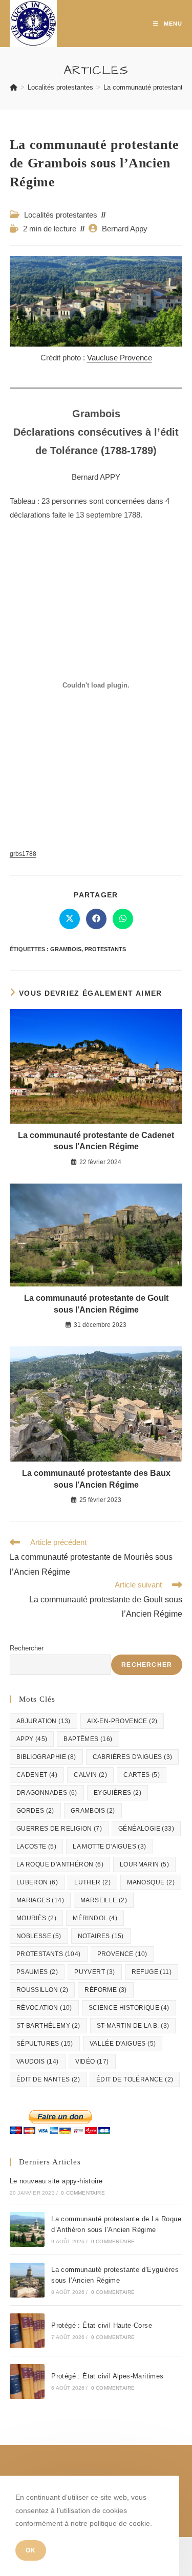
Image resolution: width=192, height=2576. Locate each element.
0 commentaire (83, 2193)
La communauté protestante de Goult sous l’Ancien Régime (96, 1304)
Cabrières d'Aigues (133, 1757)
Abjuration (44, 1721)
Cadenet (37, 1775)
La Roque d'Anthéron (60, 1864)
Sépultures (45, 2044)
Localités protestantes (61, 215)
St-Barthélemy (48, 2026)
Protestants (105, 949)
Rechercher (27, 1648)
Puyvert (94, 1972)
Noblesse (39, 1936)
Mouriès (36, 1918)
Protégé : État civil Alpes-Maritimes (107, 2376)
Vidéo (92, 2062)
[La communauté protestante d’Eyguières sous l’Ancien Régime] (27, 2280)
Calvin (90, 1775)
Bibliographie (46, 1757)
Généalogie (146, 1829)
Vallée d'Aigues (123, 2044)
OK (31, 2550)
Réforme (105, 1990)
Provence (122, 1954)
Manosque (151, 1882)
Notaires (101, 1936)
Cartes (142, 1775)
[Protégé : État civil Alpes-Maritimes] (27, 2381)
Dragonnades (47, 1793)
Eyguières (118, 1793)
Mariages (40, 1900)
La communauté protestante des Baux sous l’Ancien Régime (96, 1479)
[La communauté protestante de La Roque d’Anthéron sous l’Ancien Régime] (27, 2229)
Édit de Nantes (48, 2079)
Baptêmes (88, 1739)
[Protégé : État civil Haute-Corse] (27, 2331)
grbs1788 (23, 854)
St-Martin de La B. (133, 2026)
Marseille (104, 1900)
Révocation (44, 2008)
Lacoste (36, 1847)
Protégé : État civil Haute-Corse (102, 2325)
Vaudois (38, 2062)
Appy (32, 1739)
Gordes (35, 1811)
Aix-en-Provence (122, 1721)
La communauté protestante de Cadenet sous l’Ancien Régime (96, 1141)
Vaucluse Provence (120, 358)
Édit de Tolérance (135, 2079)
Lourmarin (144, 1864)
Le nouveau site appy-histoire (56, 2181)
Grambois (66, 949)
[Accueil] (14, 87)
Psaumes (37, 1972)
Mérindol (95, 1918)
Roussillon (42, 1990)
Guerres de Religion (59, 1829)
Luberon (37, 1882)
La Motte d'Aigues (109, 1847)
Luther (92, 1882)
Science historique (129, 2008)
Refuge (152, 1972)
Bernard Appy (125, 229)
